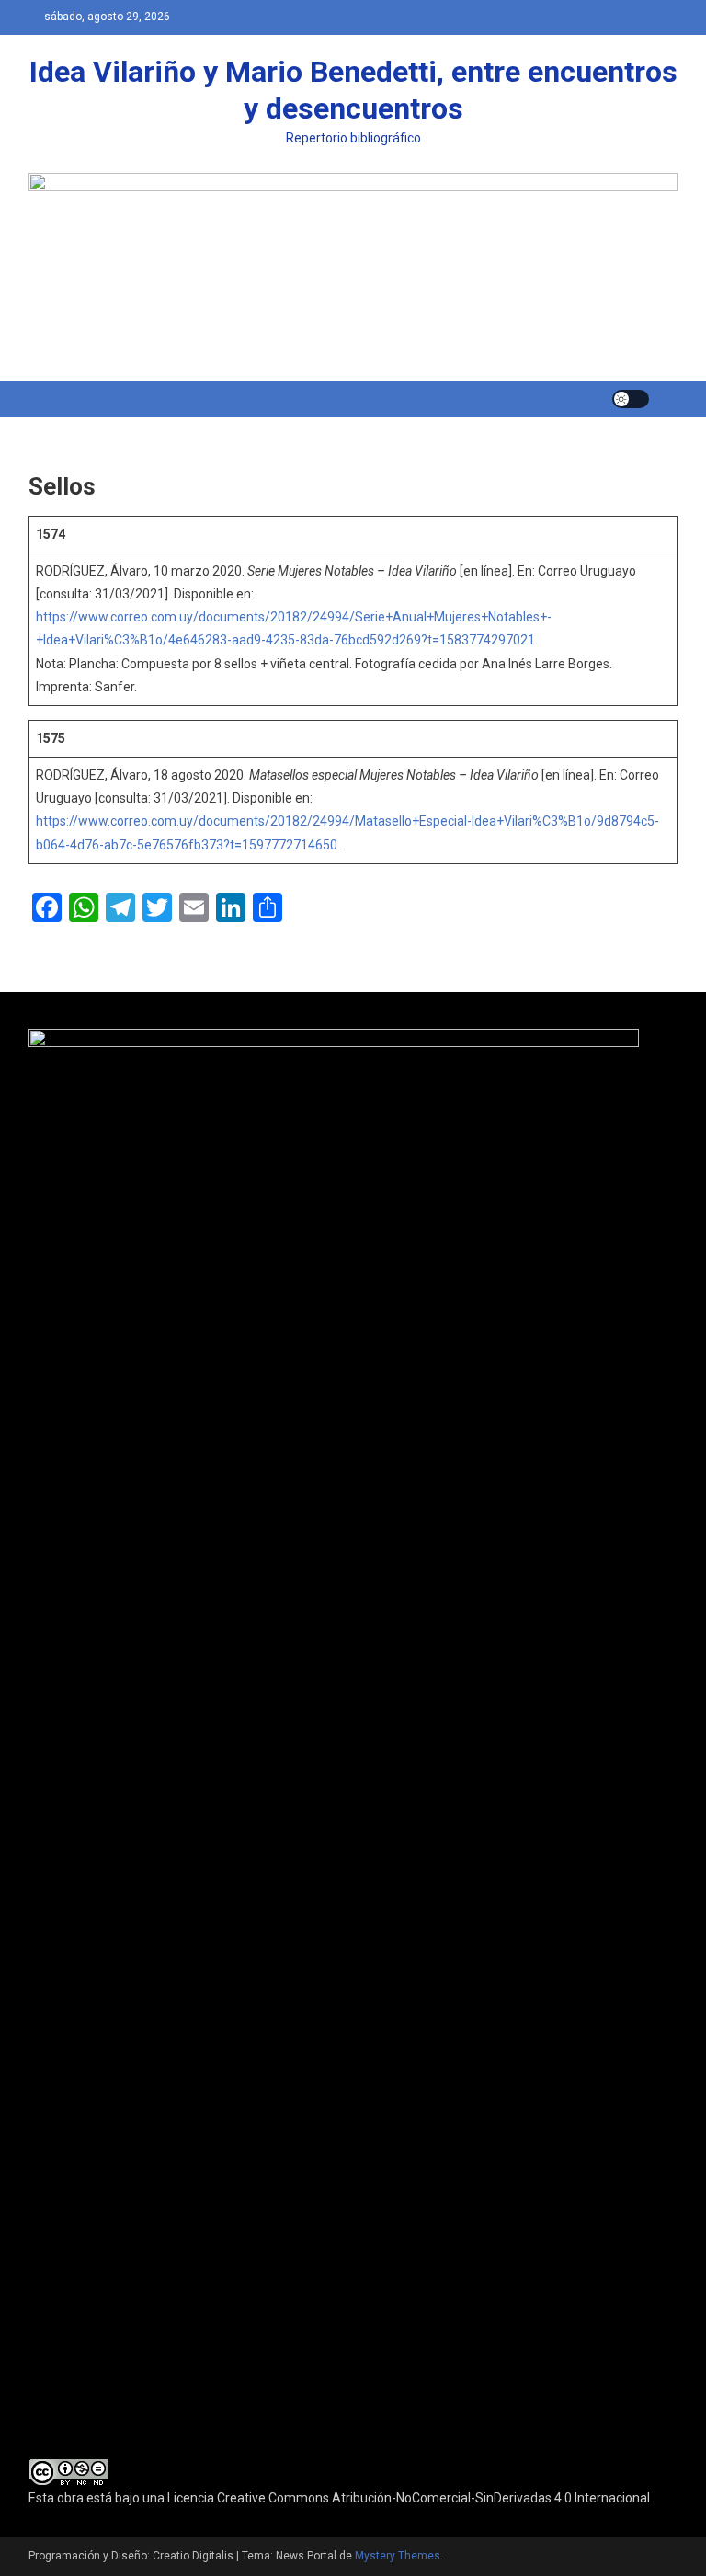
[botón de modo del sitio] (631, 399)
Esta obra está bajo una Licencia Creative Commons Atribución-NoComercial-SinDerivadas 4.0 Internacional (339, 2498)
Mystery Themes (398, 2556)
